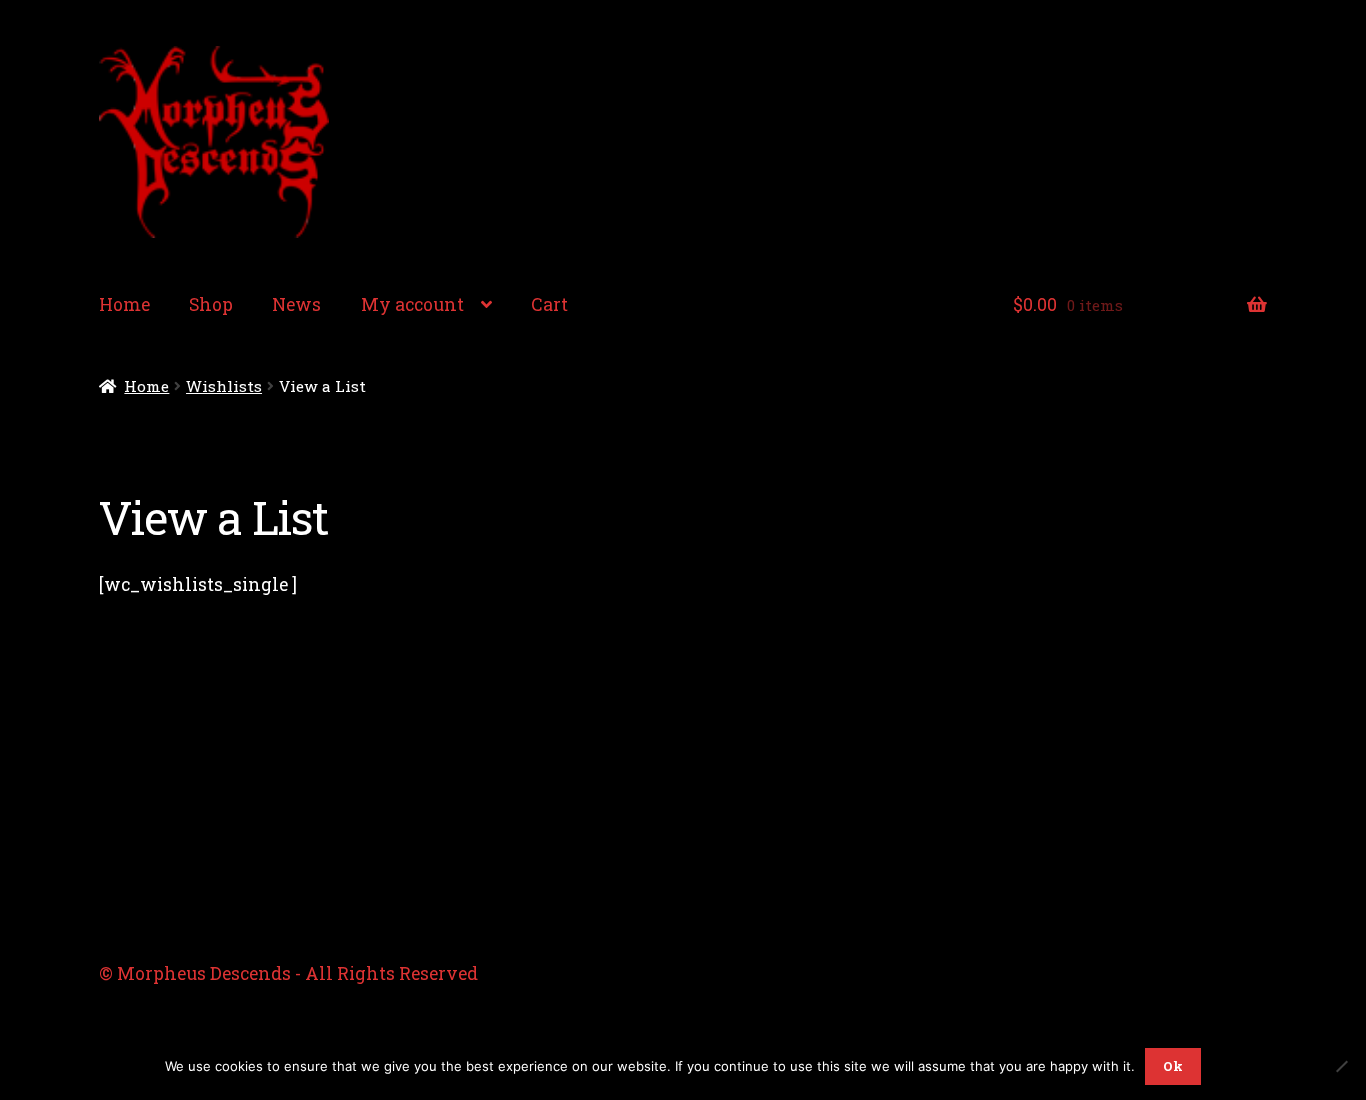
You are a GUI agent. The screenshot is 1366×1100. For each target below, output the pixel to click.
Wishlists (224, 386)
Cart (549, 304)
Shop (211, 304)
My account (412, 304)
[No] (1341, 1066)
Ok (1173, 1066)
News (296, 304)
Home (124, 304)
